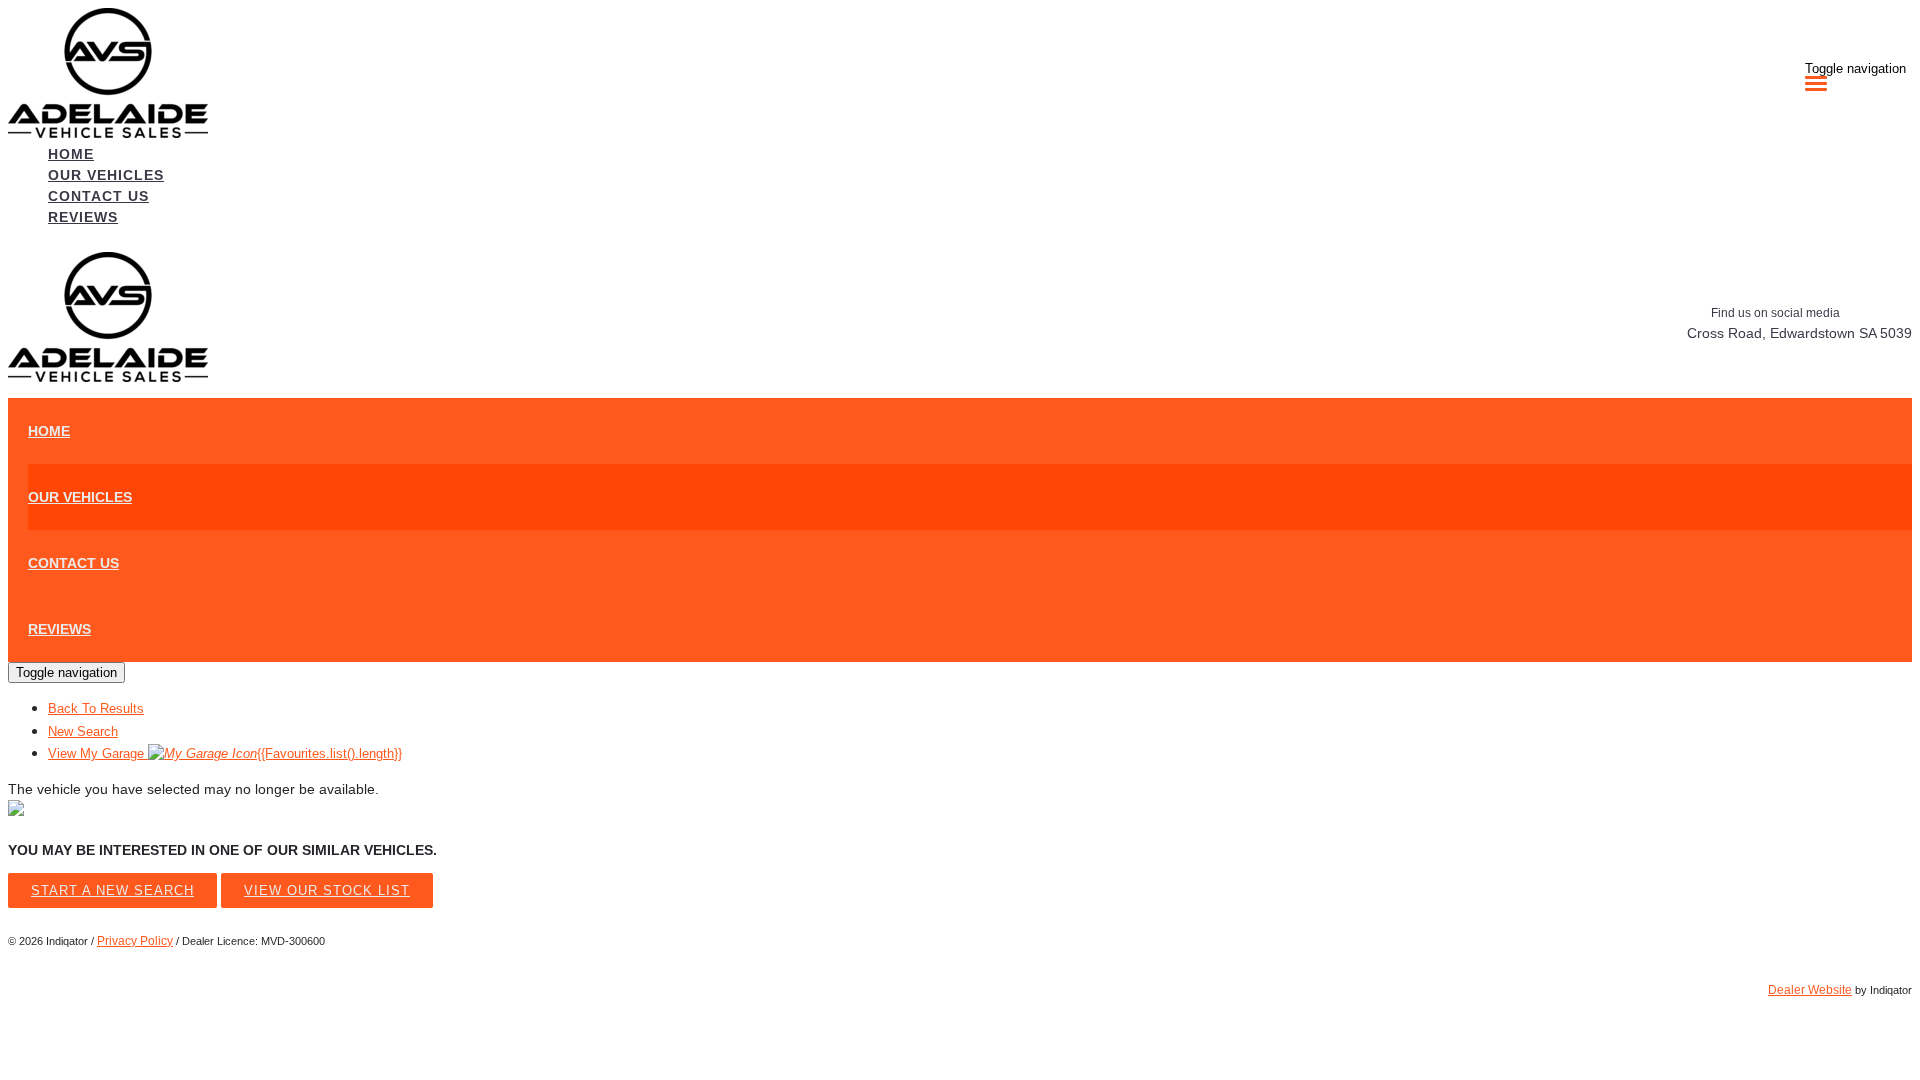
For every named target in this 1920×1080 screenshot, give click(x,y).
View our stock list (327, 890)
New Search (83, 731)
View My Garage (225, 753)
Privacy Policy (135, 941)
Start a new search (112, 890)
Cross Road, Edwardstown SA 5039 (1799, 333)
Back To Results (96, 708)
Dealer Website (1810, 990)
